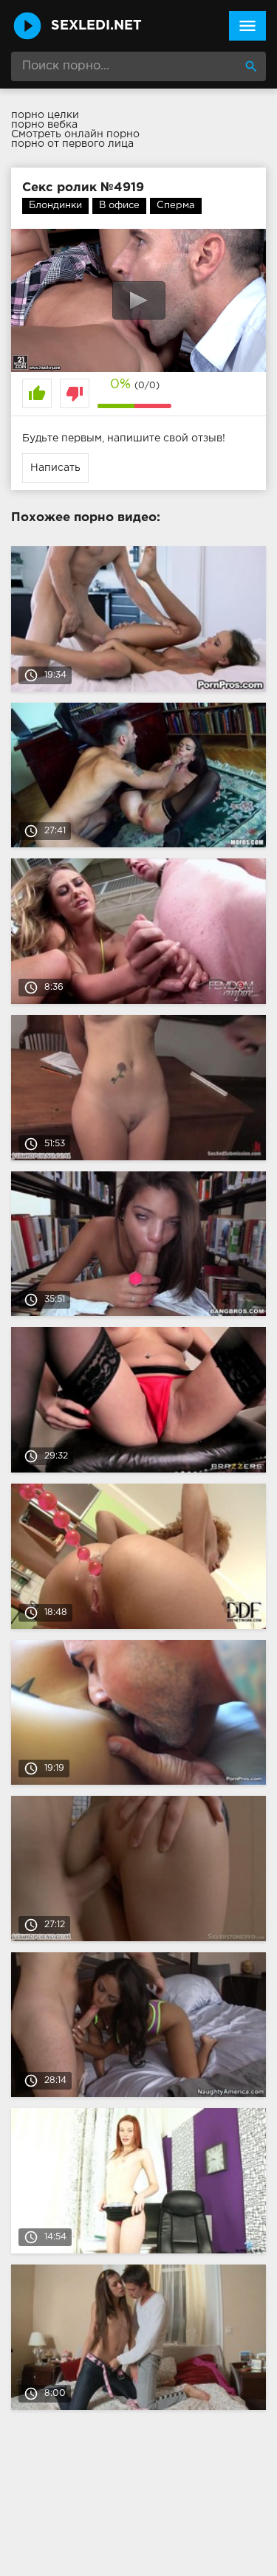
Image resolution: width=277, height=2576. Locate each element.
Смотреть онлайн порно (75, 134)
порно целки (45, 115)
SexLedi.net (96, 26)
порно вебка (44, 125)
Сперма (176, 206)
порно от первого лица (72, 144)
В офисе (119, 206)
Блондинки (55, 206)
